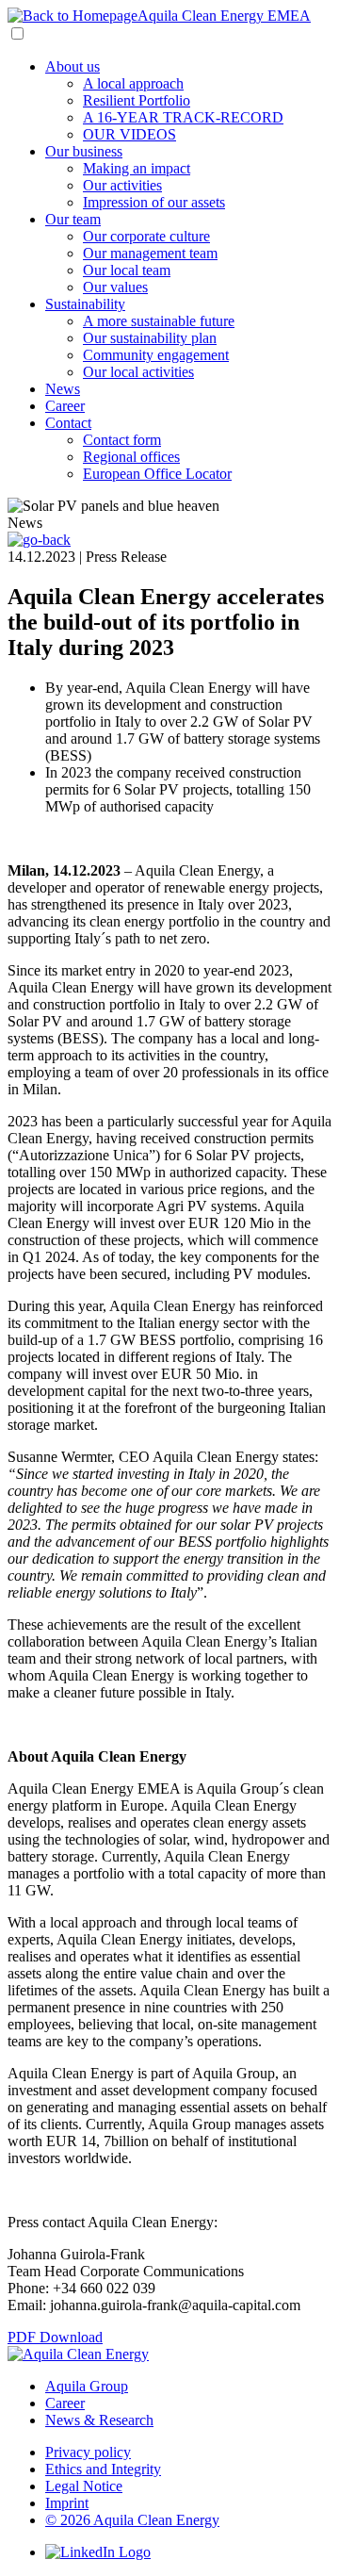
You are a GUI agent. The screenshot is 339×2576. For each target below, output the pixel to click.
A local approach (133, 83)
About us (73, 66)
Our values (115, 287)
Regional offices (131, 457)
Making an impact (137, 168)
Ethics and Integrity (103, 2469)
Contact (68, 423)
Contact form (122, 440)
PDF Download (55, 2337)
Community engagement (156, 355)
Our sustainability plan (150, 338)
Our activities (122, 185)
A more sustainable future (159, 321)
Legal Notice (84, 2486)
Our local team (127, 270)
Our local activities (138, 372)
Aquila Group (87, 2386)
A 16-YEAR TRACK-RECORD (183, 117)
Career (65, 406)
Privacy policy (88, 2452)
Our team (73, 219)
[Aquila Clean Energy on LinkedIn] (98, 2552)
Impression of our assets (154, 202)
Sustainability (85, 304)
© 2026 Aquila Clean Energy (132, 2520)
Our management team (150, 253)
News (63, 389)
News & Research (99, 2420)
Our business (84, 151)
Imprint (67, 2503)
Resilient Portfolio (137, 100)
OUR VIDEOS (129, 134)
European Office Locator (157, 474)
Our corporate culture (146, 236)
